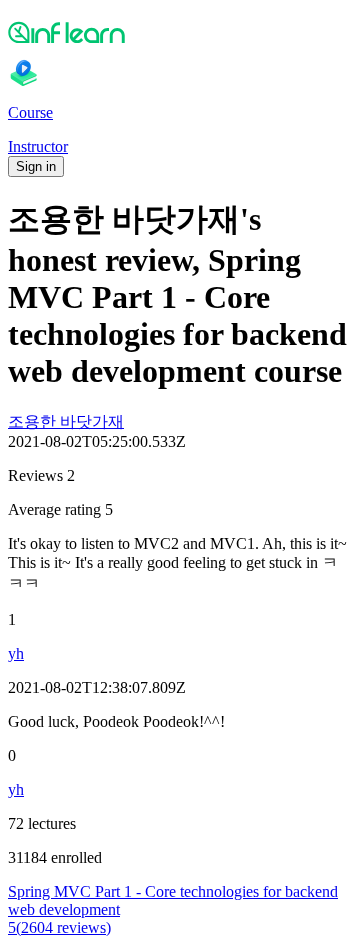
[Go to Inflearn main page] (180, 32)
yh (16, 653)
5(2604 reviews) (59, 927)
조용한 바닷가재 (66, 421)
